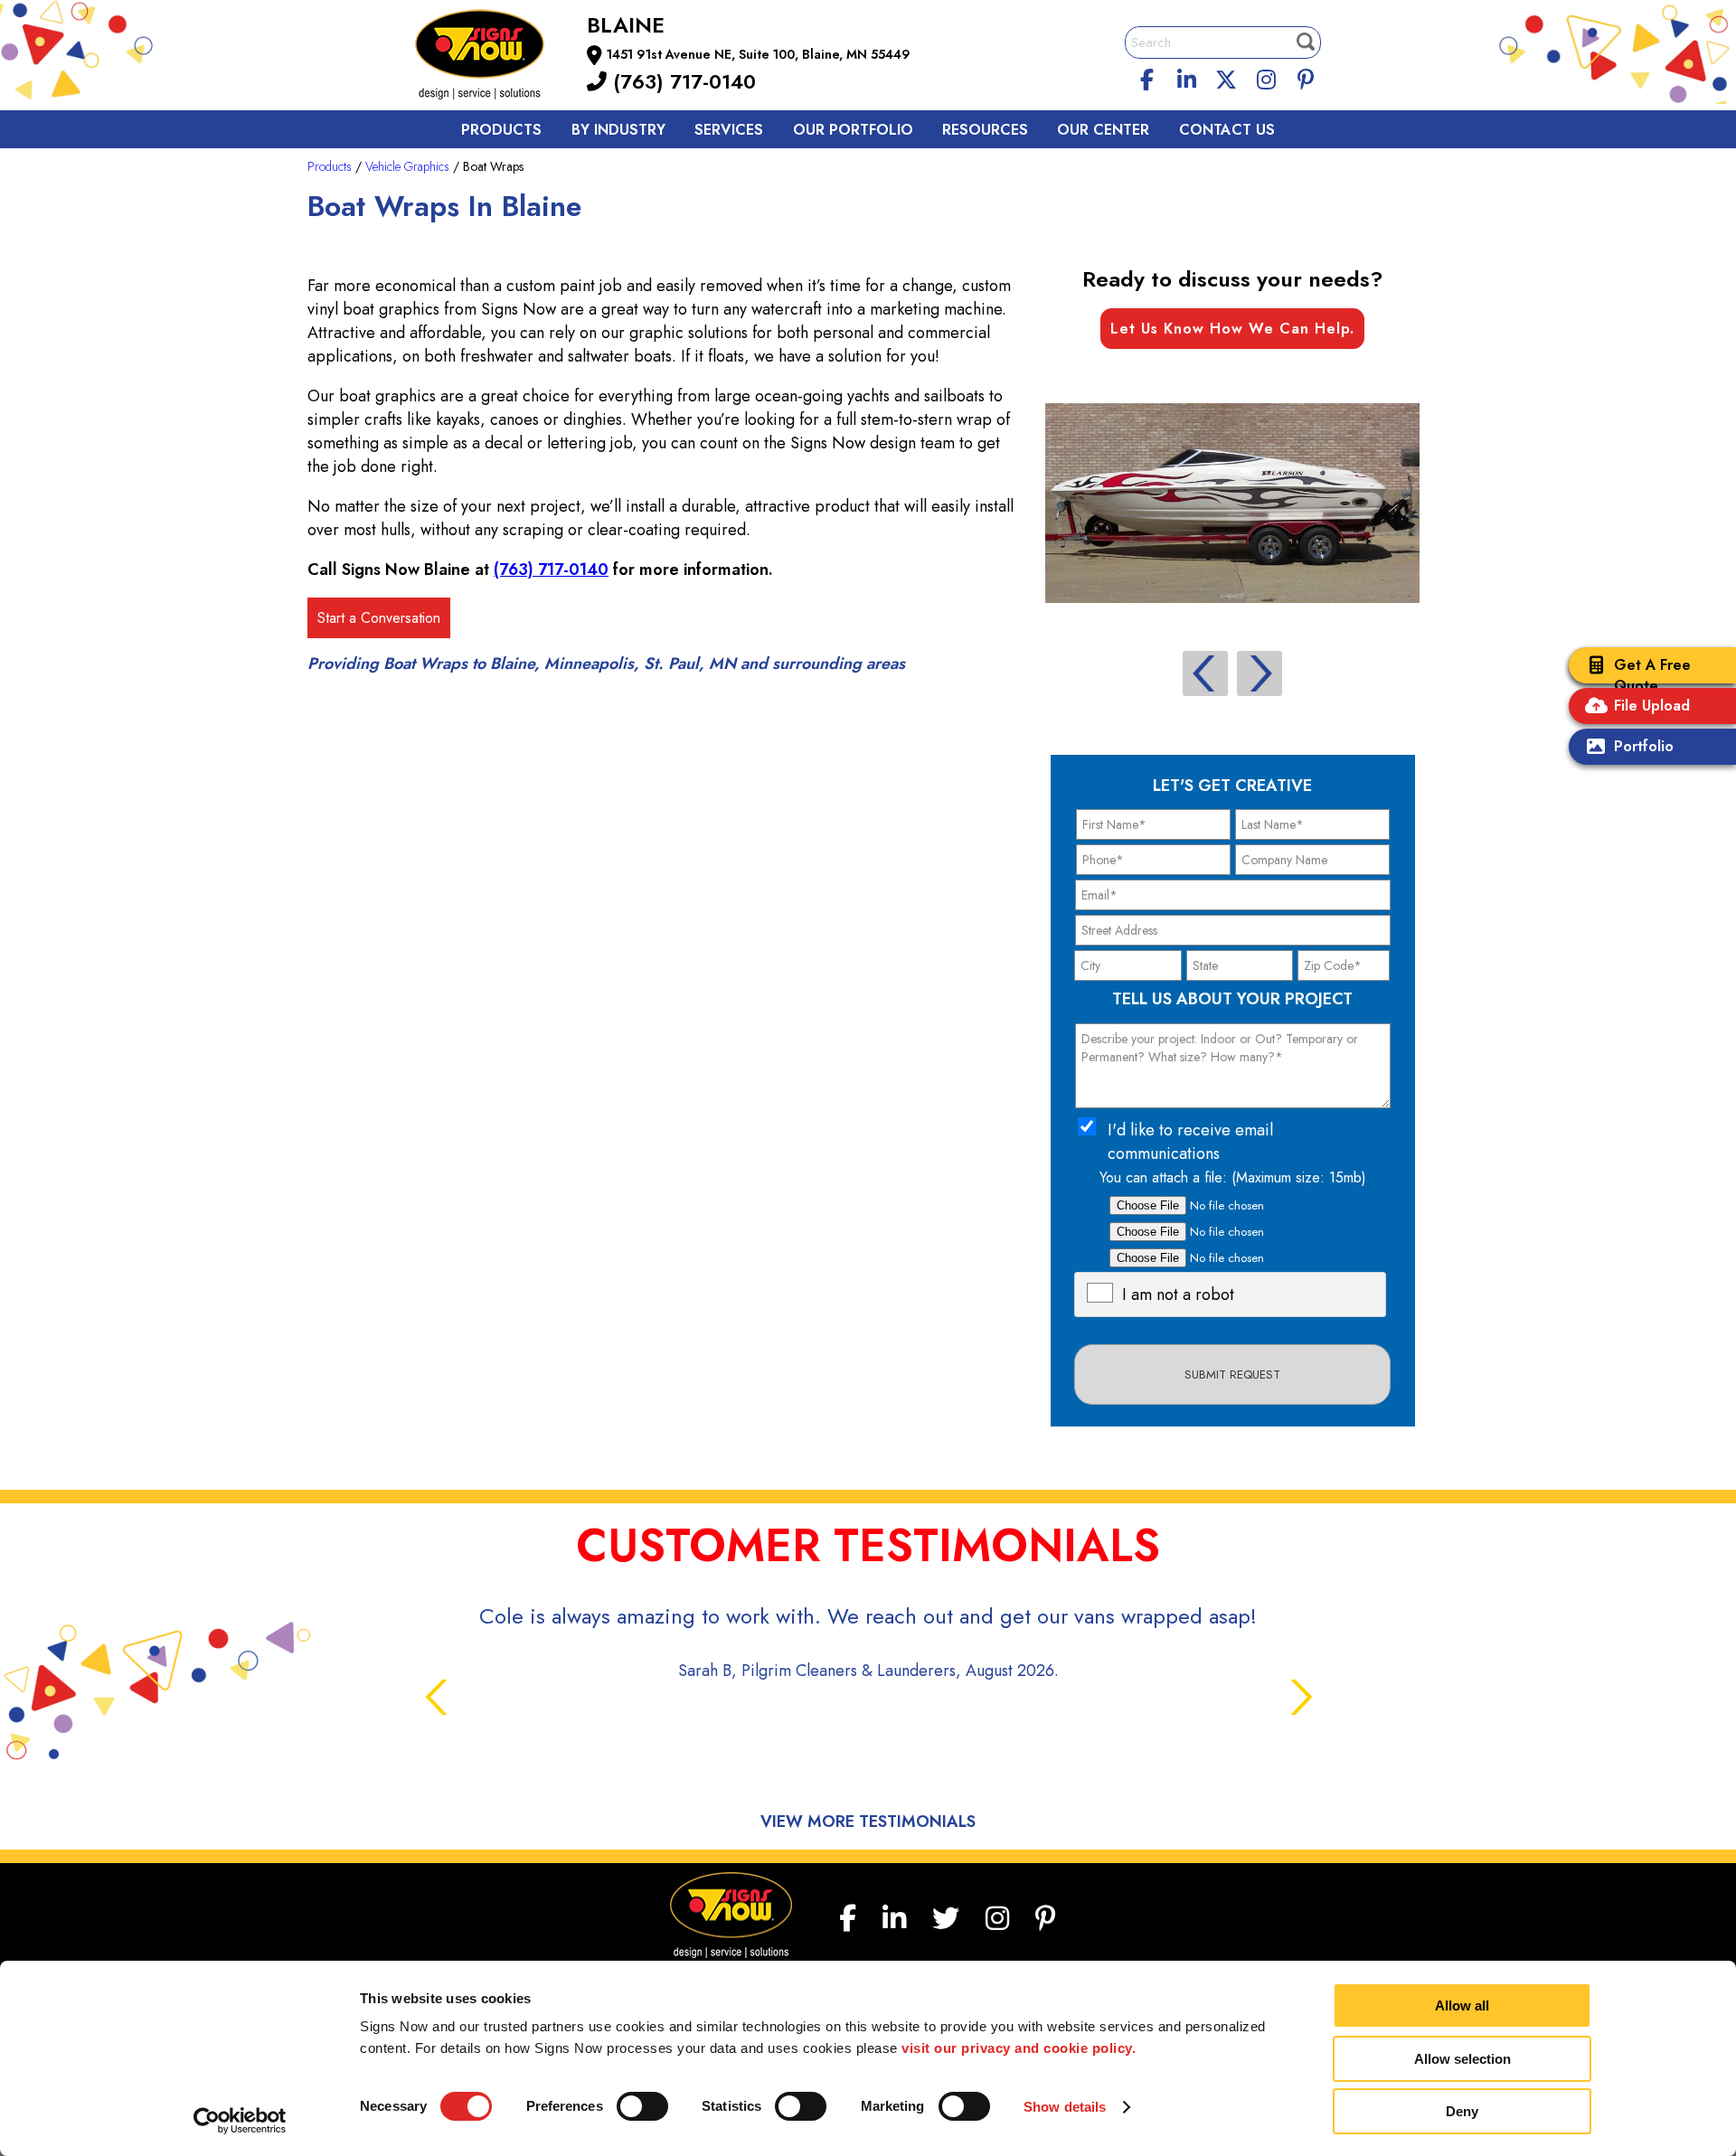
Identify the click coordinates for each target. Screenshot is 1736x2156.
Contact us (1227, 130)
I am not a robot (1178, 1295)
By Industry (618, 130)
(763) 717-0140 (681, 81)
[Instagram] (1266, 77)
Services (729, 130)
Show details (1065, 2107)
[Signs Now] (492, 57)
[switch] (642, 2106)
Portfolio (1644, 746)
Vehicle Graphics (407, 166)
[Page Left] (1205, 673)
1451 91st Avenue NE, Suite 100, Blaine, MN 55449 (759, 54)
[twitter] (1226, 77)
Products (501, 130)
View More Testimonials (868, 1822)
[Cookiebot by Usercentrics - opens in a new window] (240, 2121)
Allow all (1462, 2005)
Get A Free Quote (1652, 675)
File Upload (1652, 706)
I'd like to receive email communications (1190, 1142)
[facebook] (1147, 77)
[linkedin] (1187, 77)
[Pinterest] (1306, 77)
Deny (1462, 2111)
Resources (985, 130)
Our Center (1103, 130)
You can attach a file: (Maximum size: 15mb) (1233, 1177)
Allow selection (1462, 2059)
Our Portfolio (853, 130)
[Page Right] (1260, 673)
